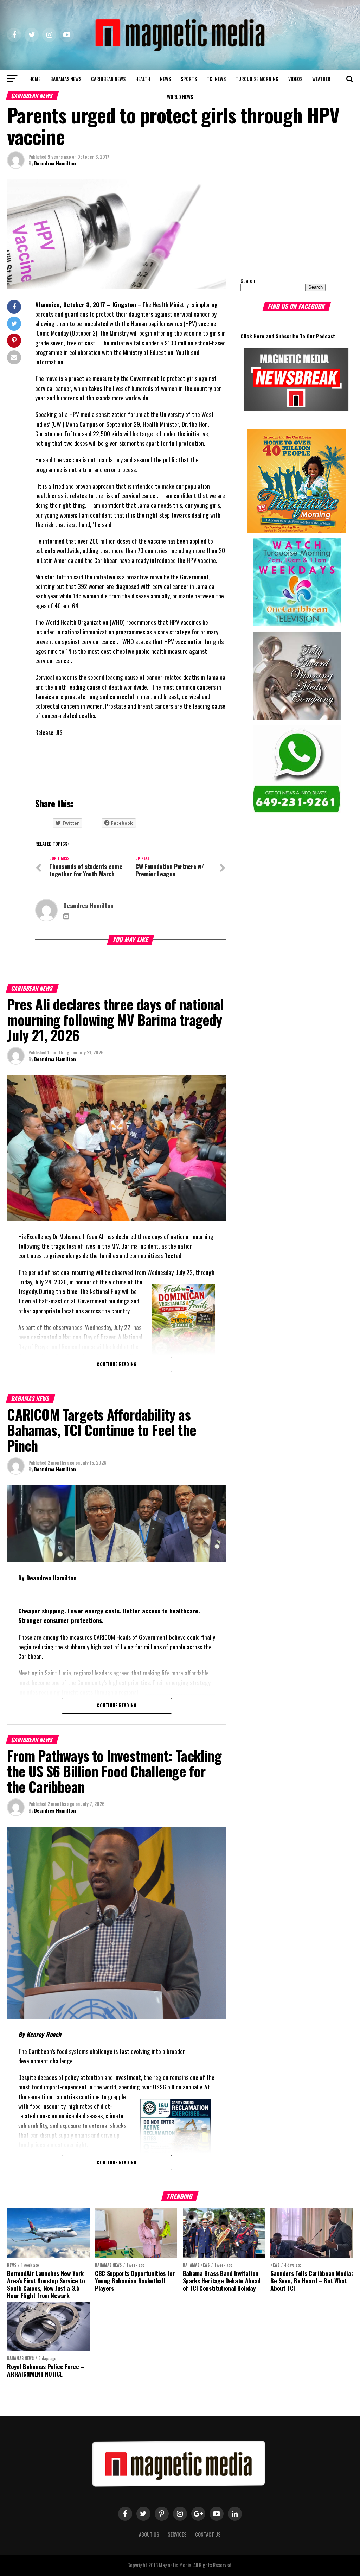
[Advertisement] (284, 223)
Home (35, 79)
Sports (189, 79)
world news (180, 97)
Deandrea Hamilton (55, 163)
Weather (321, 79)
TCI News (216, 79)
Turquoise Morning (257, 79)
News (165, 79)
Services (177, 2534)
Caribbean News (108, 79)
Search (248, 281)
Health (143, 79)
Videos (295, 79)
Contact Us (208, 2534)
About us (149, 2534)
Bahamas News (66, 79)
